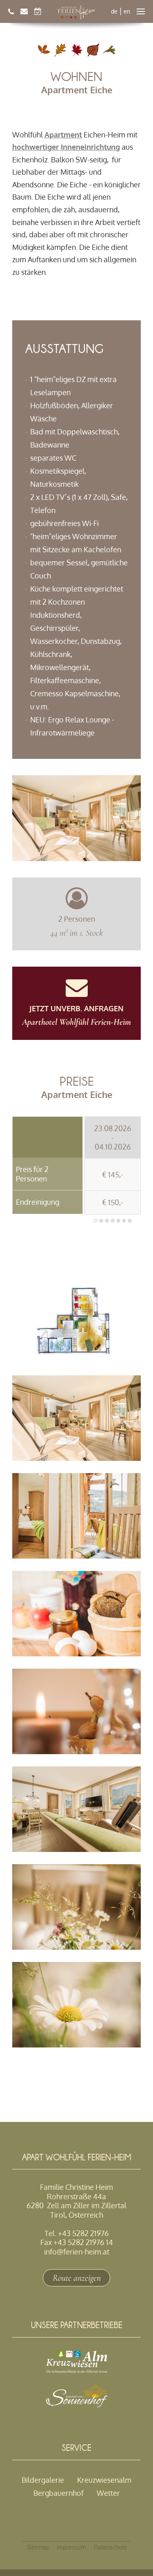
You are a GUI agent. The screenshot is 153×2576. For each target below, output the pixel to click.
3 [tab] (107, 1221)
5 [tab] (118, 1221)
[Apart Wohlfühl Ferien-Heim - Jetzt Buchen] (38, 11)
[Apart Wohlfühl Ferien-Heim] (77, 11)
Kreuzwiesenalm (104, 2480)
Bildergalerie (43, 2480)
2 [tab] (101, 1221)
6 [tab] (124, 1221)
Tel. (77, 2233)
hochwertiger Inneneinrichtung (66, 147)
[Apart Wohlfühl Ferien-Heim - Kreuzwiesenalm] (77, 2370)
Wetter (108, 2493)
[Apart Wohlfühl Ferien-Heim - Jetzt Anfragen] (24, 11)
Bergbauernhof (59, 2493)
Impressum (71, 2547)
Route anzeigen (77, 2278)
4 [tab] (113, 1221)
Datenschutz (110, 2547)
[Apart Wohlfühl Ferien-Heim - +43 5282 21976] (11, 11)
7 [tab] (130, 1221)
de (114, 11)
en (127, 11)
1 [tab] (95, 1221)
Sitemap (38, 2547)
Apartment (63, 135)
